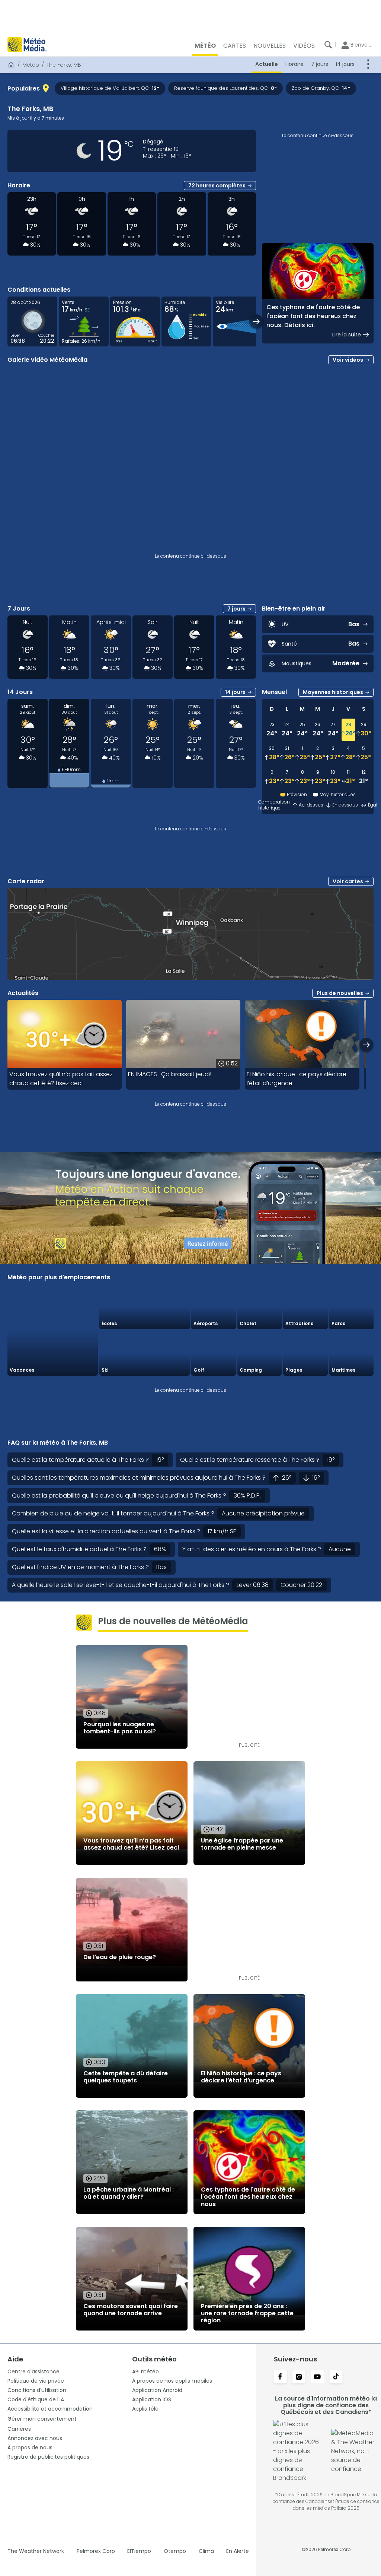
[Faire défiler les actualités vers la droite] (366, 1045)
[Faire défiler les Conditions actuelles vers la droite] (256, 321)
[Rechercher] (328, 45)
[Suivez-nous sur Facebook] (280, 2377)
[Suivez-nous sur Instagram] (299, 2377)
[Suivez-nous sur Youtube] (317, 2377)
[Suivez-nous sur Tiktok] (336, 2377)
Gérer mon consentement (42, 2419)
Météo (31, 65)
